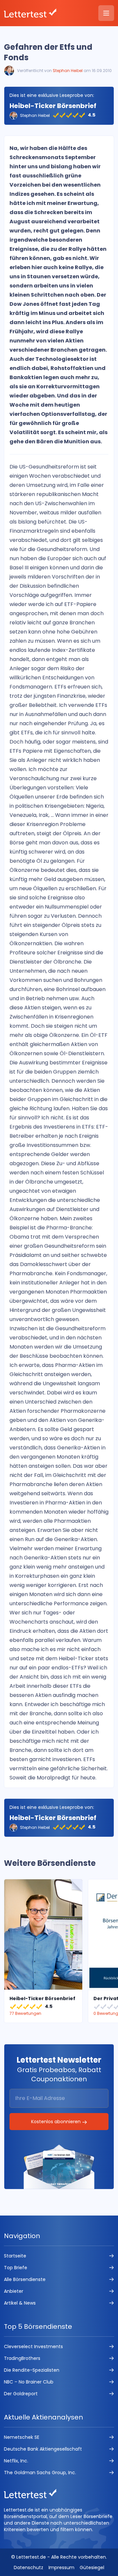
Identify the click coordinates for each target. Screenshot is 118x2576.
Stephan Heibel (68, 71)
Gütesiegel (92, 2567)
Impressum (61, 2567)
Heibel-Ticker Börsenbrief (53, 106)
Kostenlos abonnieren (57, 2122)
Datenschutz (29, 2567)
